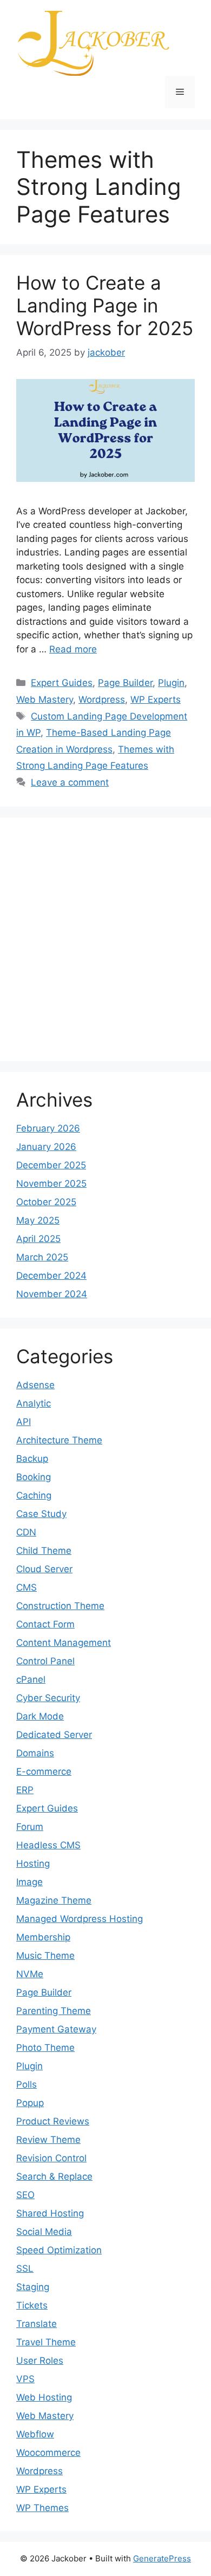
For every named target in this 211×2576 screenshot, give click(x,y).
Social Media (44, 2232)
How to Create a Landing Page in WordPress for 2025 (105, 305)
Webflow (35, 2434)
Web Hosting (44, 2397)
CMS (27, 1587)
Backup (32, 1459)
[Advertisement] (105, 939)
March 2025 (42, 1257)
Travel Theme (46, 2342)
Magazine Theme (54, 1900)
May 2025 (38, 1220)
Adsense (35, 1385)
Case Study (41, 1514)
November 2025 (51, 1184)
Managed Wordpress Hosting (80, 1919)
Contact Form (45, 1624)
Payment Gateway (56, 2029)
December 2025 (51, 1165)
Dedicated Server (54, 1735)
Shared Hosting (50, 2213)
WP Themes (42, 2508)
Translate (37, 2324)
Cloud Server (44, 1569)
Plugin (171, 683)
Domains (35, 1753)
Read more (73, 649)
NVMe (30, 1974)
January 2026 (46, 1147)
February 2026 (48, 1128)
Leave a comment (70, 782)
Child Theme (44, 1551)
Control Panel (45, 1661)
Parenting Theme (54, 2011)
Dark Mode (40, 1716)
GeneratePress (162, 2558)
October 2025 (46, 1202)
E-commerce (44, 1771)
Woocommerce (48, 2453)
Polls (27, 2084)
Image (29, 1882)
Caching (34, 1495)
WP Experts (156, 699)
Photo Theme (45, 2048)
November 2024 (52, 1294)
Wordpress (102, 699)
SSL (25, 2268)
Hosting (33, 1864)
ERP (25, 1790)
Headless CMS (48, 1845)
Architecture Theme (59, 1440)
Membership (43, 1937)
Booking (34, 1477)
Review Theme (48, 2140)
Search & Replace (54, 2176)
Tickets (32, 2305)
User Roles (40, 2361)
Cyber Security (48, 1698)
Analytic (34, 1403)
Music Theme (45, 1956)
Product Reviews (53, 2121)
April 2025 (38, 1239)
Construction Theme (60, 1606)
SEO (25, 2195)
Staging (33, 2287)
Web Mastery (45, 699)
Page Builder (125, 683)
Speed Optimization (59, 2250)
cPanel (31, 1679)
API (24, 1422)
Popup (30, 2103)
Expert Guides (62, 683)
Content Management (64, 1643)
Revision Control (51, 2158)
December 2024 (51, 1276)
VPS (25, 2379)
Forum (30, 1827)
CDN (26, 1532)
